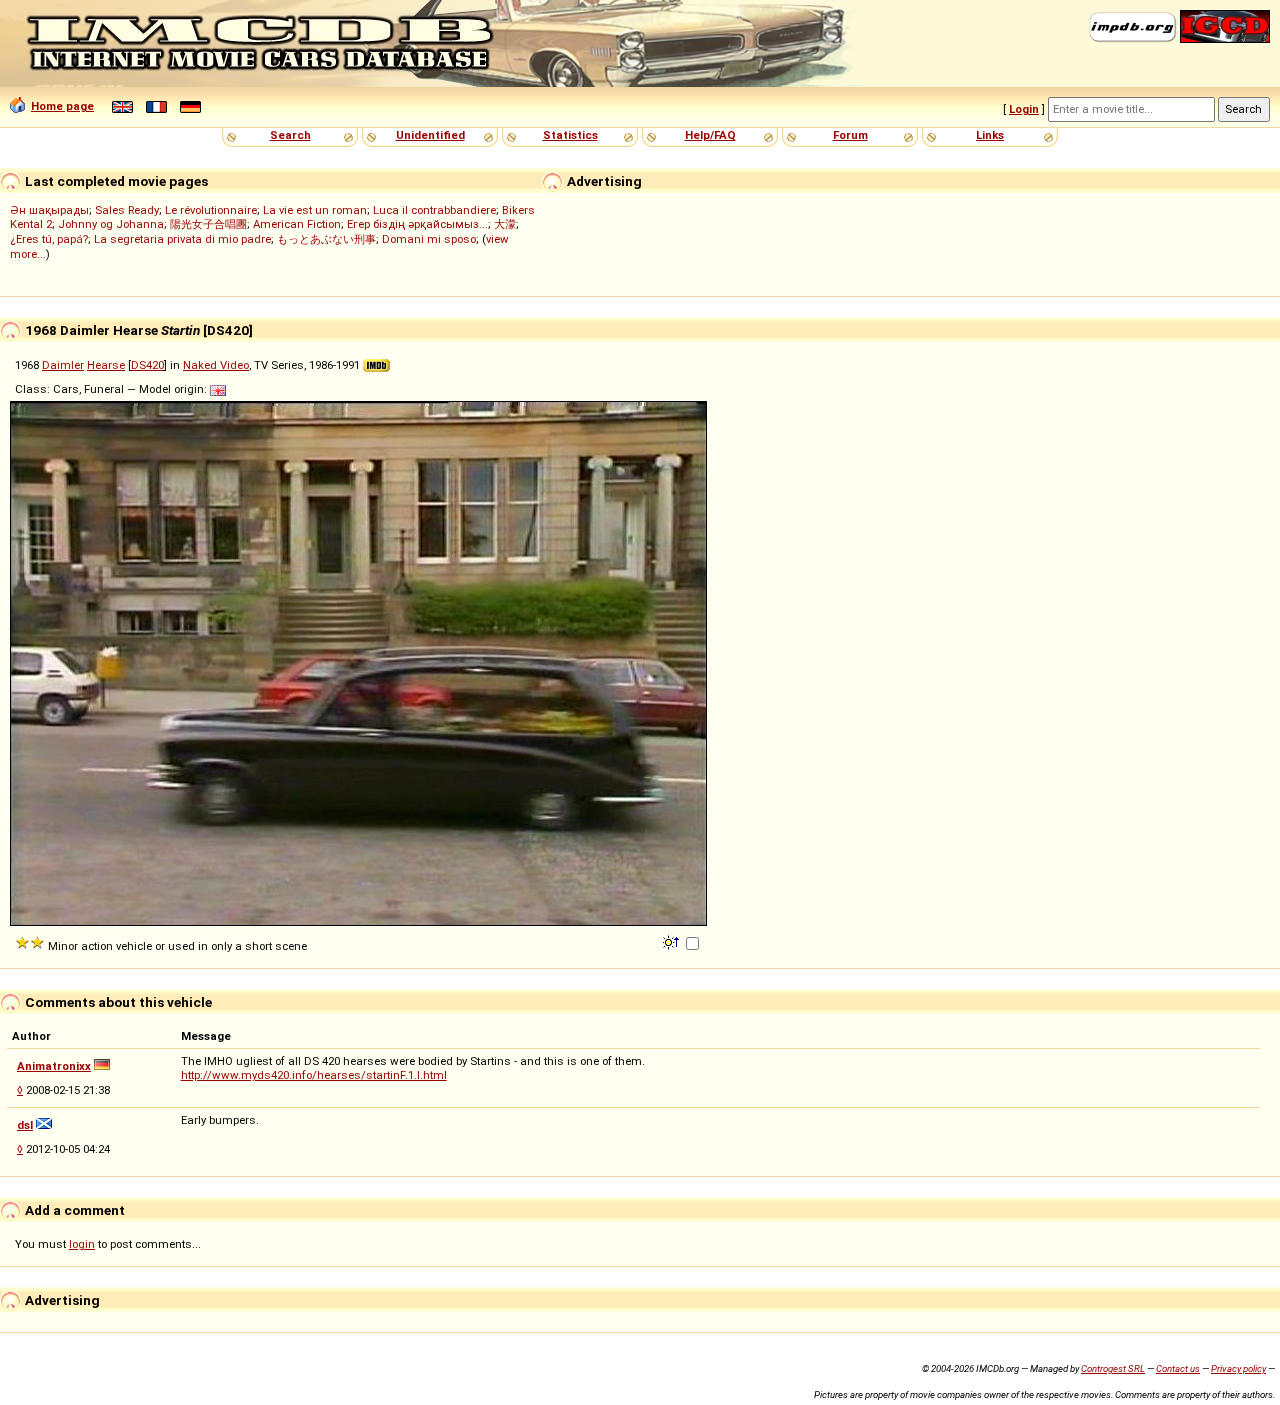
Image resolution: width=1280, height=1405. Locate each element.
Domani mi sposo (429, 239)
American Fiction (297, 224)
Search (290, 135)
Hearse (106, 365)
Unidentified (430, 135)
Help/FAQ (710, 135)
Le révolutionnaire (211, 210)
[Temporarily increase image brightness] (672, 941)
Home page (62, 106)
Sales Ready (127, 210)
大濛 (505, 224)
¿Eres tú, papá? (49, 239)
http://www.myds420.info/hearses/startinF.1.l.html (314, 1075)
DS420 (147, 365)
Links (990, 135)
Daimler (63, 365)
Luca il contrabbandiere (434, 210)
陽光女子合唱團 (208, 224)
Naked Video (216, 365)
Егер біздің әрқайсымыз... (417, 224)
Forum (850, 135)
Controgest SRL (1113, 1368)
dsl (25, 1125)
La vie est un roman (315, 210)
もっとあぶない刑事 (326, 239)
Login (1024, 109)
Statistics (570, 135)
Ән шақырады (49, 210)
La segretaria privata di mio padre (182, 239)
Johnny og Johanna (111, 224)
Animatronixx (54, 1066)
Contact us (1178, 1368)
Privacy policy (1238, 1368)
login (82, 1244)
